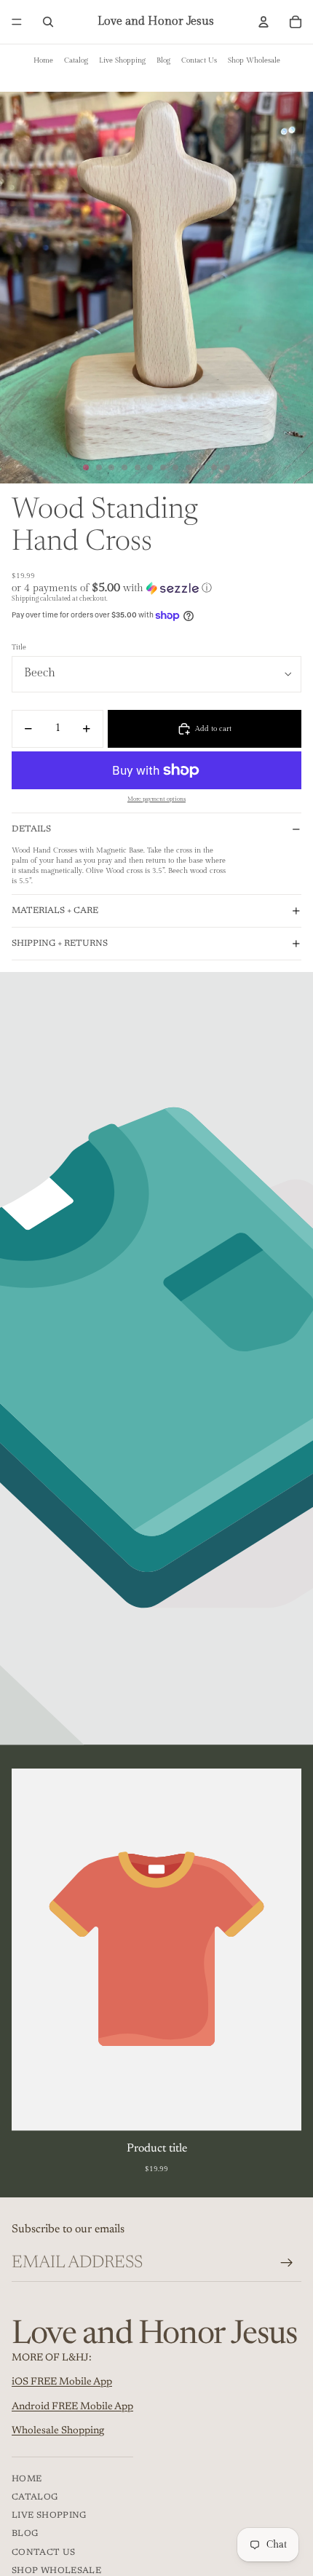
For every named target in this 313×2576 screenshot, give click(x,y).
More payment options (156, 799)
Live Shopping (122, 60)
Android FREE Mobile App (72, 2407)
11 (214, 467)
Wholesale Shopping (58, 2431)
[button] (156, 588)
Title (19, 647)
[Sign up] (287, 2263)
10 (202, 467)
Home (43, 60)
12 (227, 467)
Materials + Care (55, 911)
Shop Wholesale (254, 60)
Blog (163, 60)
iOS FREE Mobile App (62, 2382)
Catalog (76, 60)
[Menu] (17, 22)
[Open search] (48, 22)
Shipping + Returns (60, 944)
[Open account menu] (264, 22)
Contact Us (199, 60)
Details (31, 829)
